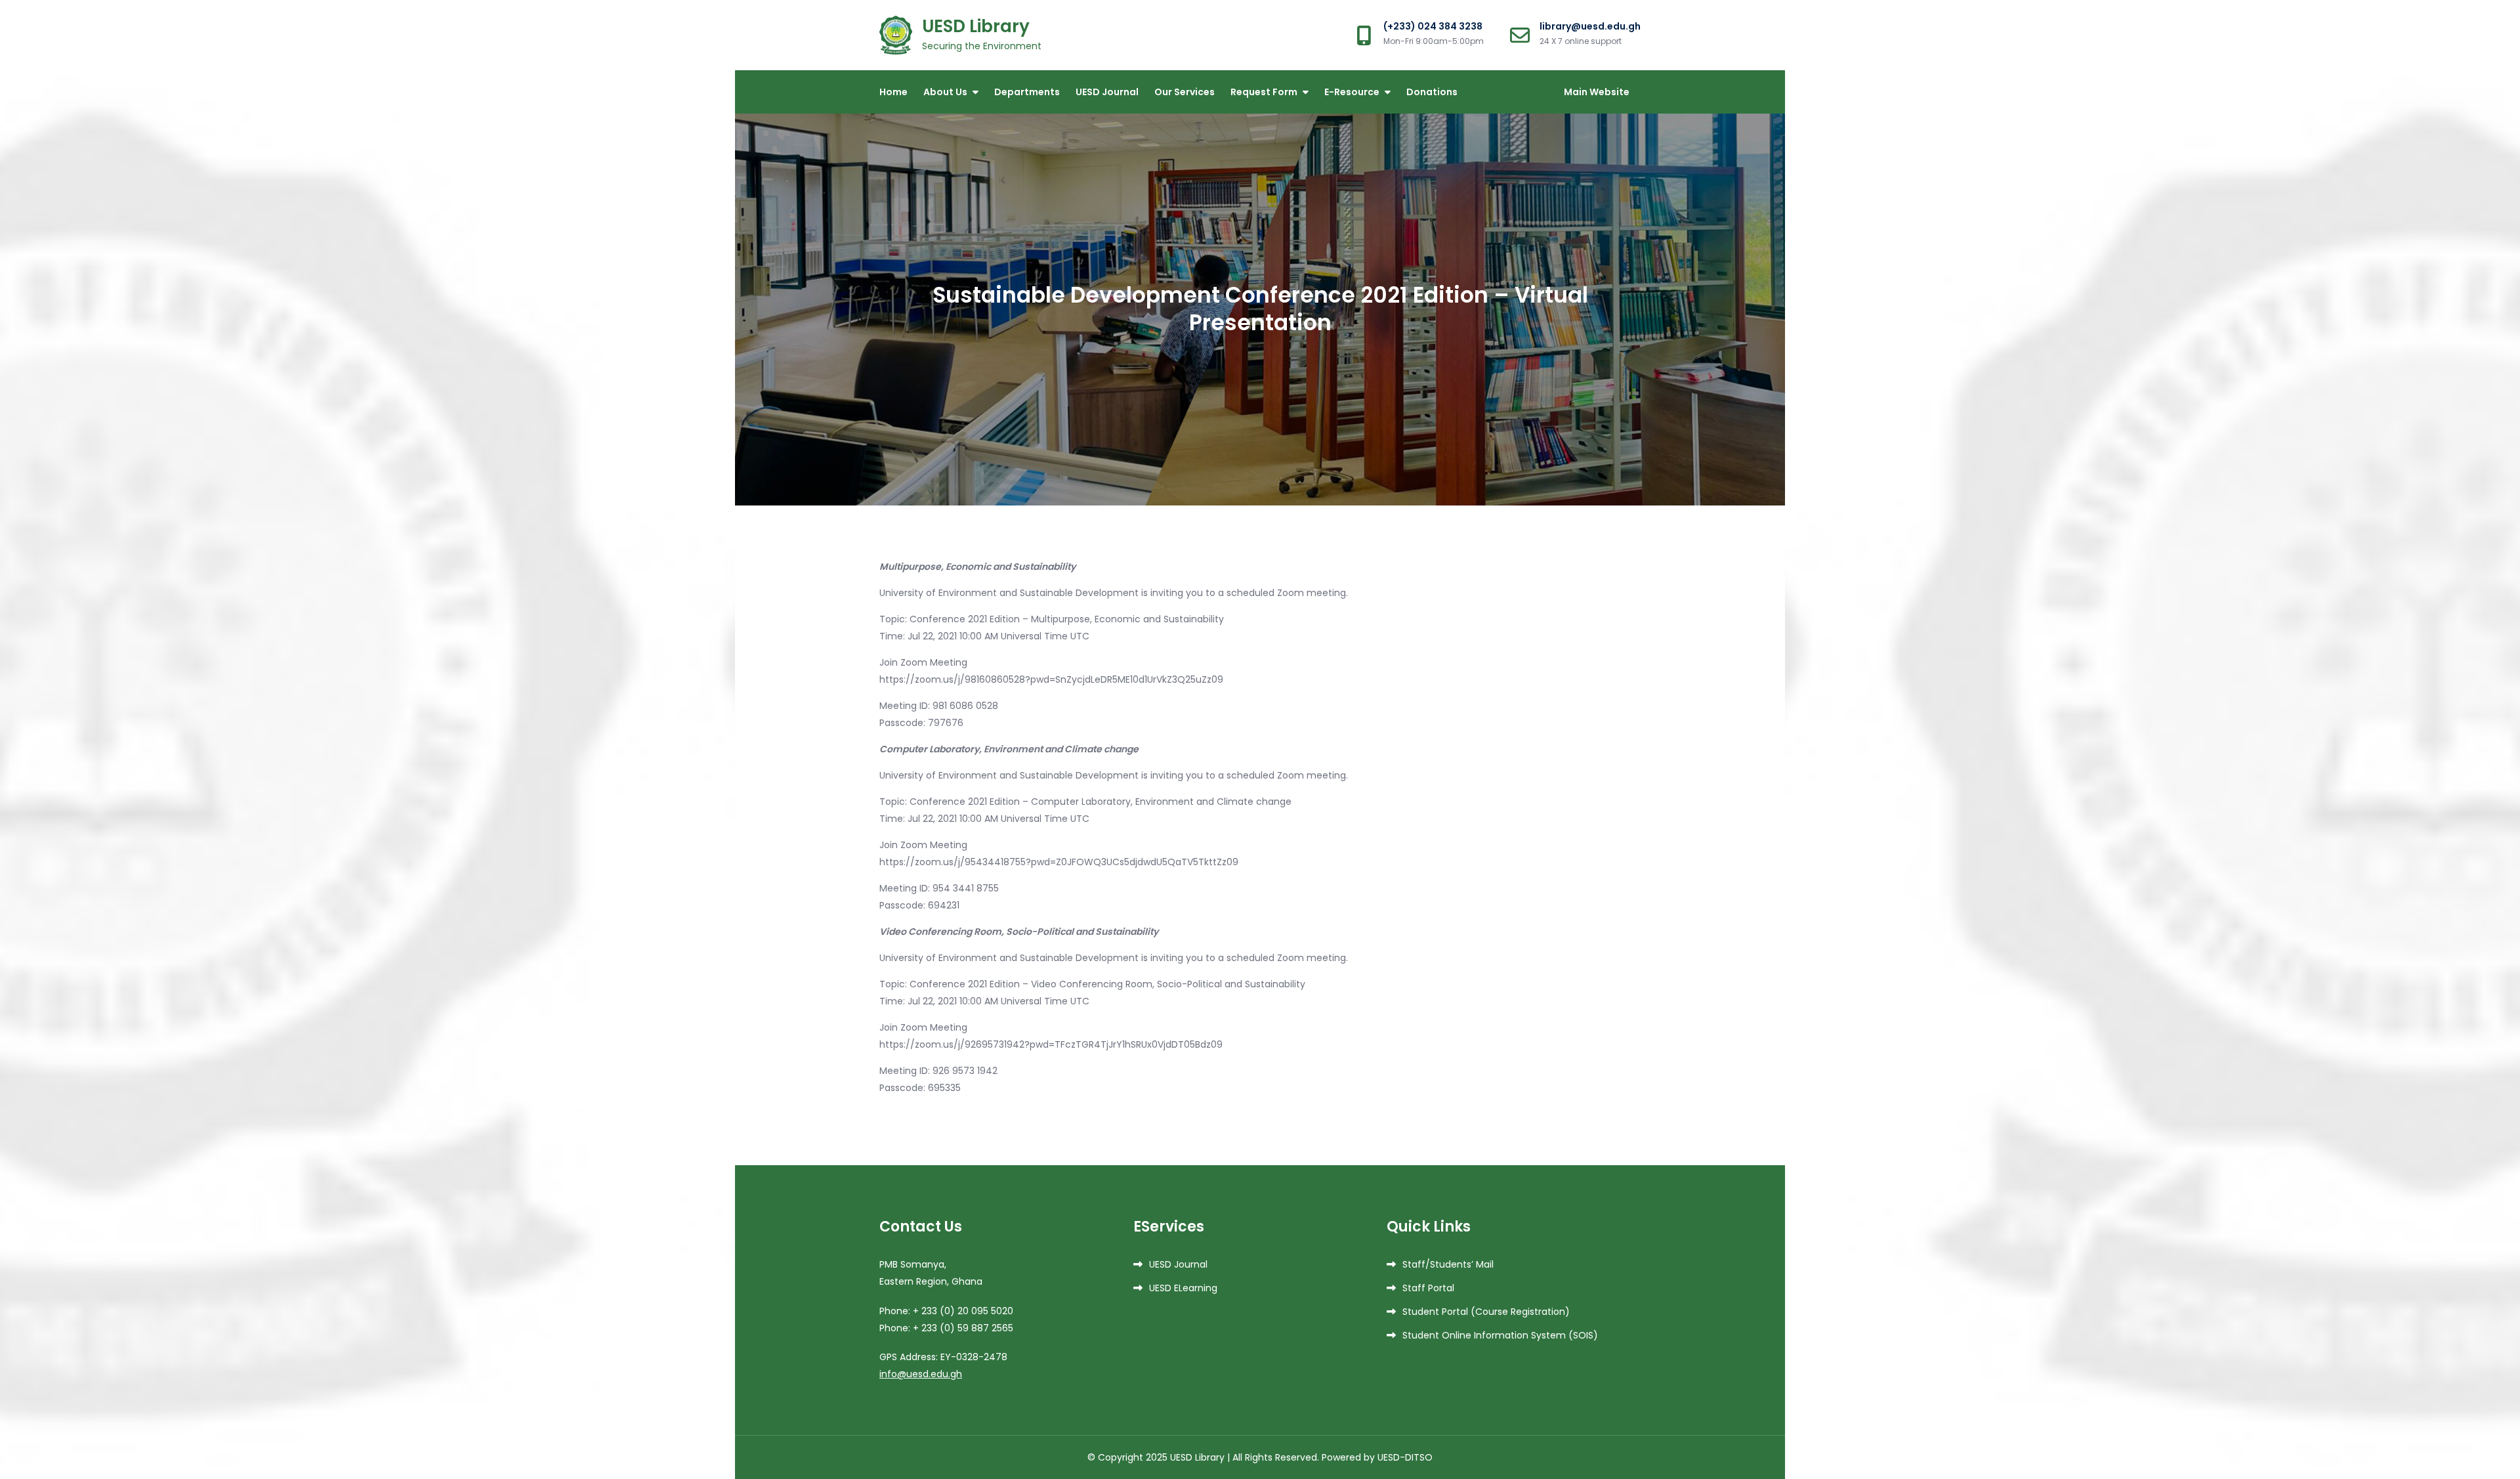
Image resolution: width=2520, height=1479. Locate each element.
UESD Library (976, 26)
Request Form (1264, 92)
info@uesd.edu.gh (921, 1374)
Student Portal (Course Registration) (1486, 1312)
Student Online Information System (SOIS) (1500, 1335)
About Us (945, 92)
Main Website (1597, 92)
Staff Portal (1428, 1288)
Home (893, 92)
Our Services (1185, 92)
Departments (1027, 92)
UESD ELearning (1183, 1288)
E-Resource (1352, 92)
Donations (1432, 92)
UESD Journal (1107, 92)
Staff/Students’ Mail (1448, 1264)
